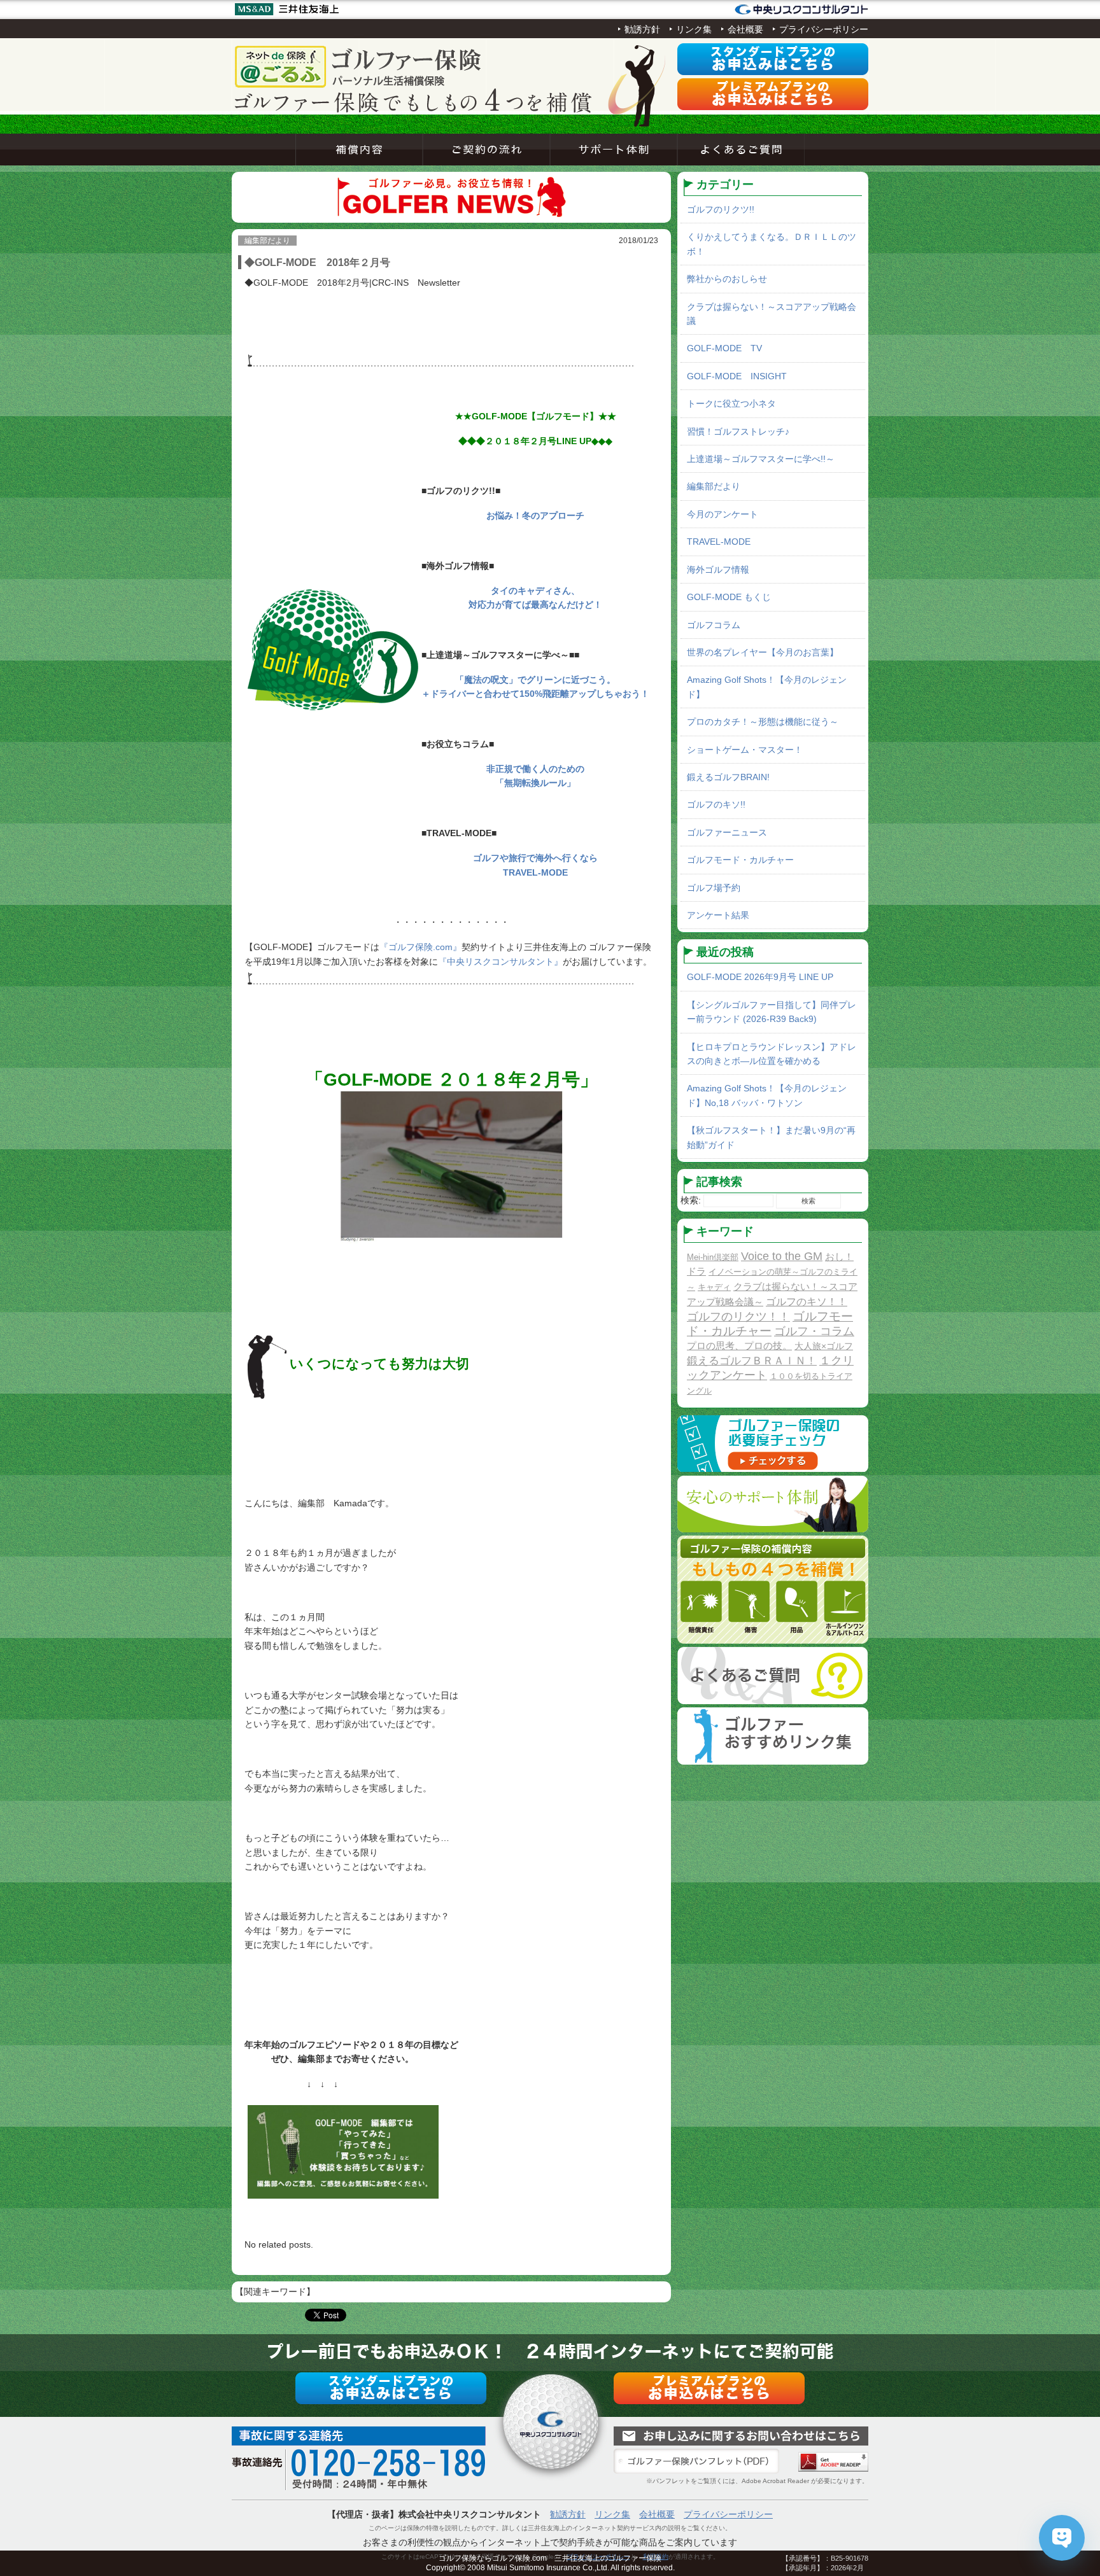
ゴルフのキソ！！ (807, 1301)
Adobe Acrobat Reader (833, 2462)
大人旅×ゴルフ (824, 1346)
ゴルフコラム (714, 625)
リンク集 (694, 29)
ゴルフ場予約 (714, 888)
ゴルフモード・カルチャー (740, 860)
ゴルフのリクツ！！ (738, 1317)
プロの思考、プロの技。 (739, 1346)
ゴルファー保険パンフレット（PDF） (696, 2461)
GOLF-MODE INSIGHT (737, 376)
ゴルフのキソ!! (716, 804)
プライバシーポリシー (824, 29)
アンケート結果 (718, 915)
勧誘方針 (642, 29)
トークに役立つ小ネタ (731, 403)
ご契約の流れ (486, 150)
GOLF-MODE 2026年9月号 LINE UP (760, 977)
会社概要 (745, 29)
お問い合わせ (741, 2436)
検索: (691, 1200)
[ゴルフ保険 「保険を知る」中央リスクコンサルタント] (801, 10)
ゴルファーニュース (727, 832)
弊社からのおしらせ (727, 279)
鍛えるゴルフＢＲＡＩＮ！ (752, 1361)
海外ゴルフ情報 (718, 570)
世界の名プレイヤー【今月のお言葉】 (763, 652)
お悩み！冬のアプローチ (535, 515)
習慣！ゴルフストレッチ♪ (738, 431)
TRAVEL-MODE (719, 542)
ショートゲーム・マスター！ (745, 750)
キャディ (714, 1287)
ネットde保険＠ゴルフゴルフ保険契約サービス (359, 67)
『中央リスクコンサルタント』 (500, 962)
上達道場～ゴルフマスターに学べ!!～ (761, 459)
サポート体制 (614, 150)
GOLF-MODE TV (724, 348)
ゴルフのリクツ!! (721, 209)
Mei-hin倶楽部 (713, 1257)
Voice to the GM (782, 1256)
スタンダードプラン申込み (773, 59)
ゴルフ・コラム (814, 1331)
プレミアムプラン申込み (773, 94)
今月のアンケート (723, 514)
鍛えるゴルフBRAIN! (728, 777)
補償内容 (359, 150)
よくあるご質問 (741, 150)
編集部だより (714, 486)
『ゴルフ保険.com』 (420, 947)
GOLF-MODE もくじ (729, 597)
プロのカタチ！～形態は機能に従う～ (763, 722)
